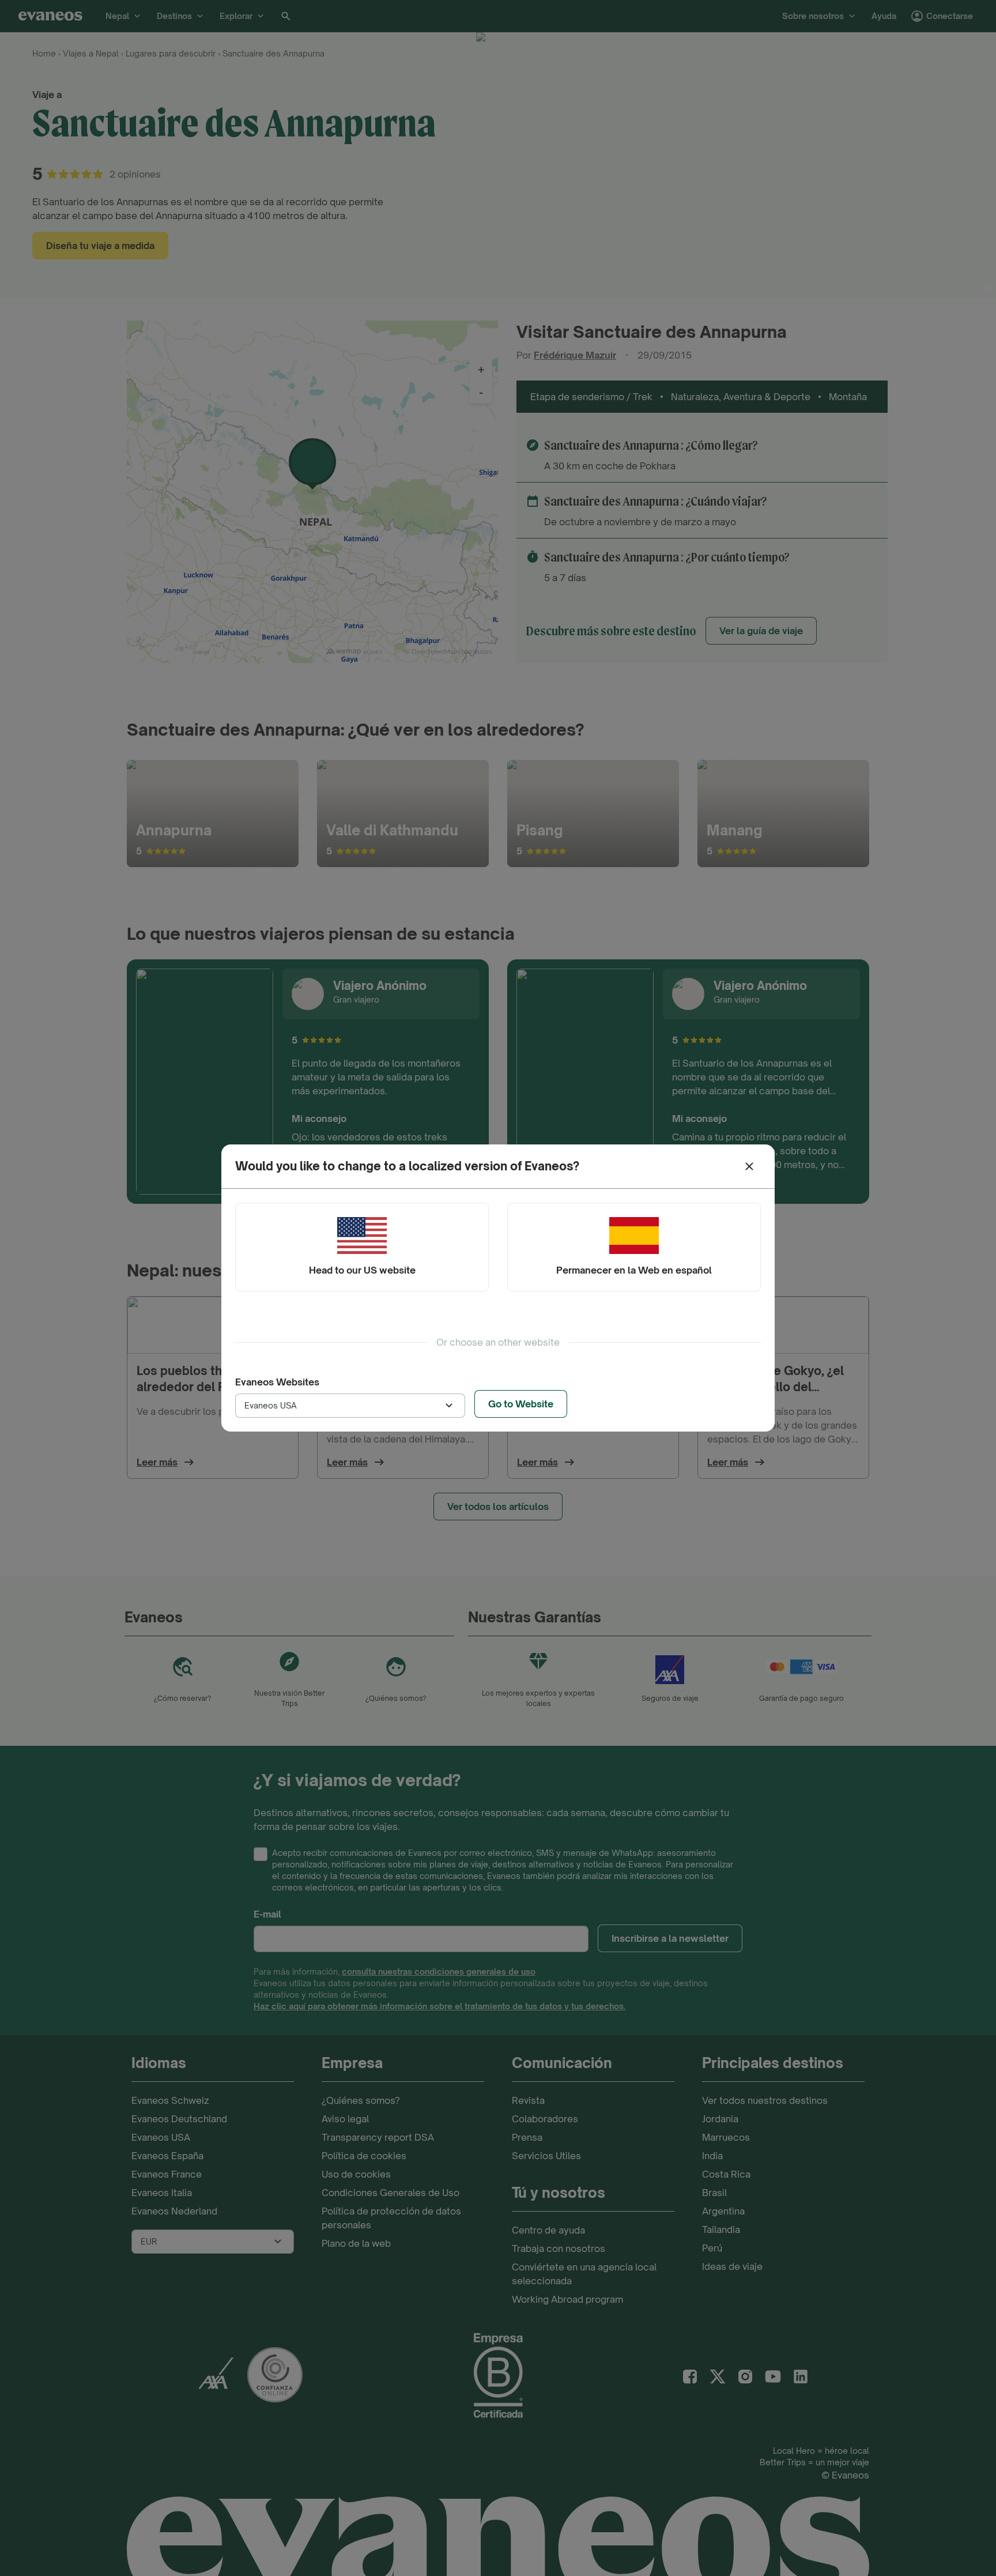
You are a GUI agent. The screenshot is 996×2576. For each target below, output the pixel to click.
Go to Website (521, 1404)
